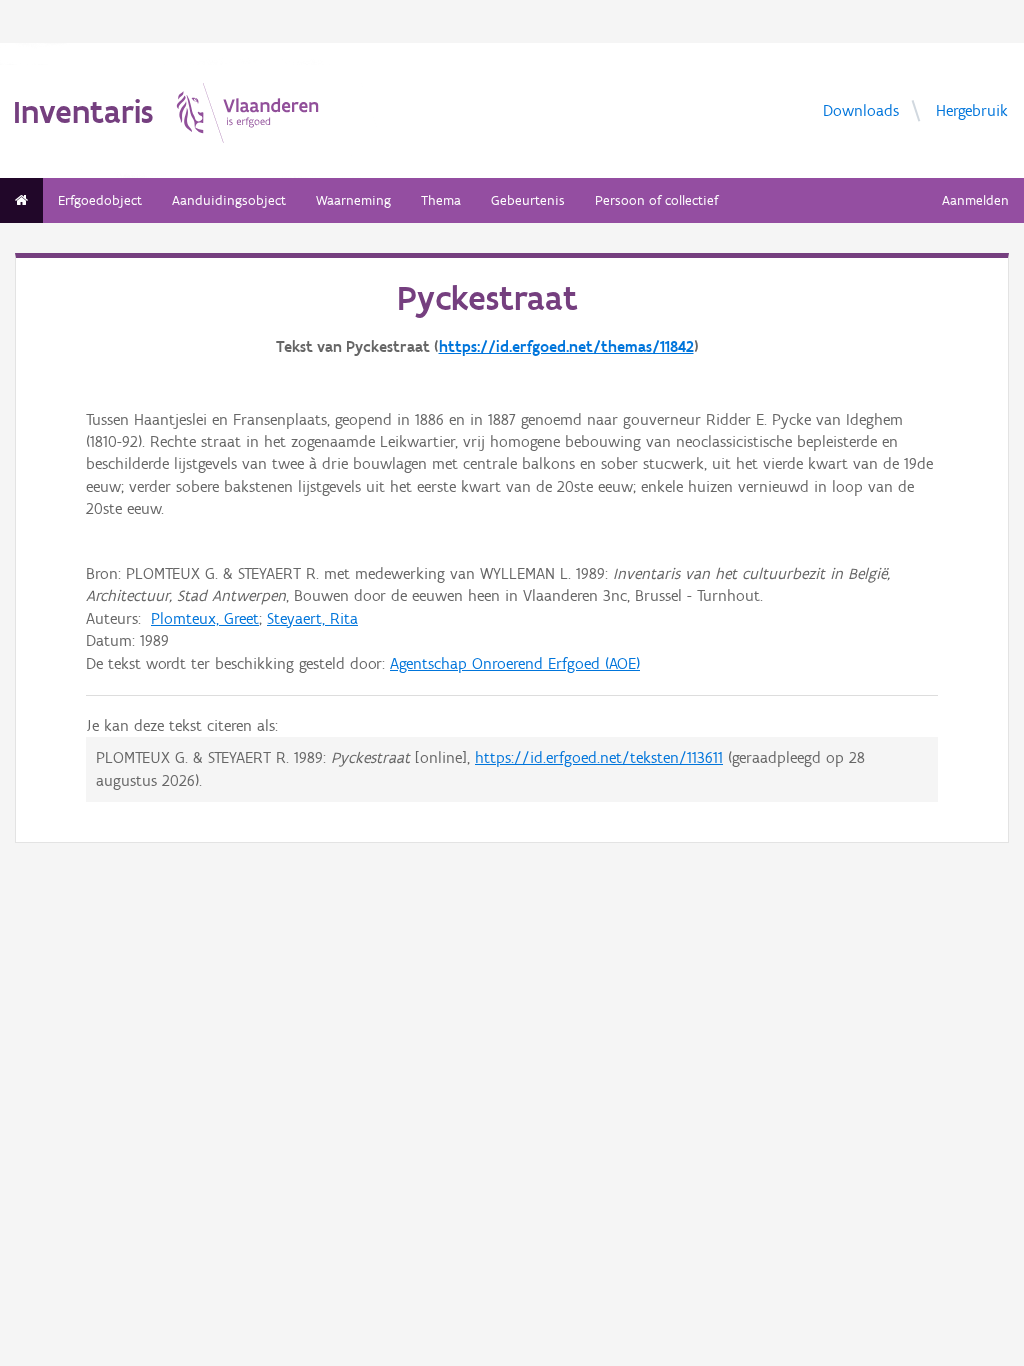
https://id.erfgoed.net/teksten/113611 (599, 757)
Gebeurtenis (528, 200)
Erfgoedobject (100, 200)
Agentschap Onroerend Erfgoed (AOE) (515, 663)
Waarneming (353, 200)
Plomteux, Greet (205, 618)
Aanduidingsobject (229, 200)
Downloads (861, 109)
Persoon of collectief (656, 200)
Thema (441, 200)
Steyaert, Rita (312, 618)
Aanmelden (975, 200)
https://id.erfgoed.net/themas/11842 (566, 346)
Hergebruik (972, 109)
